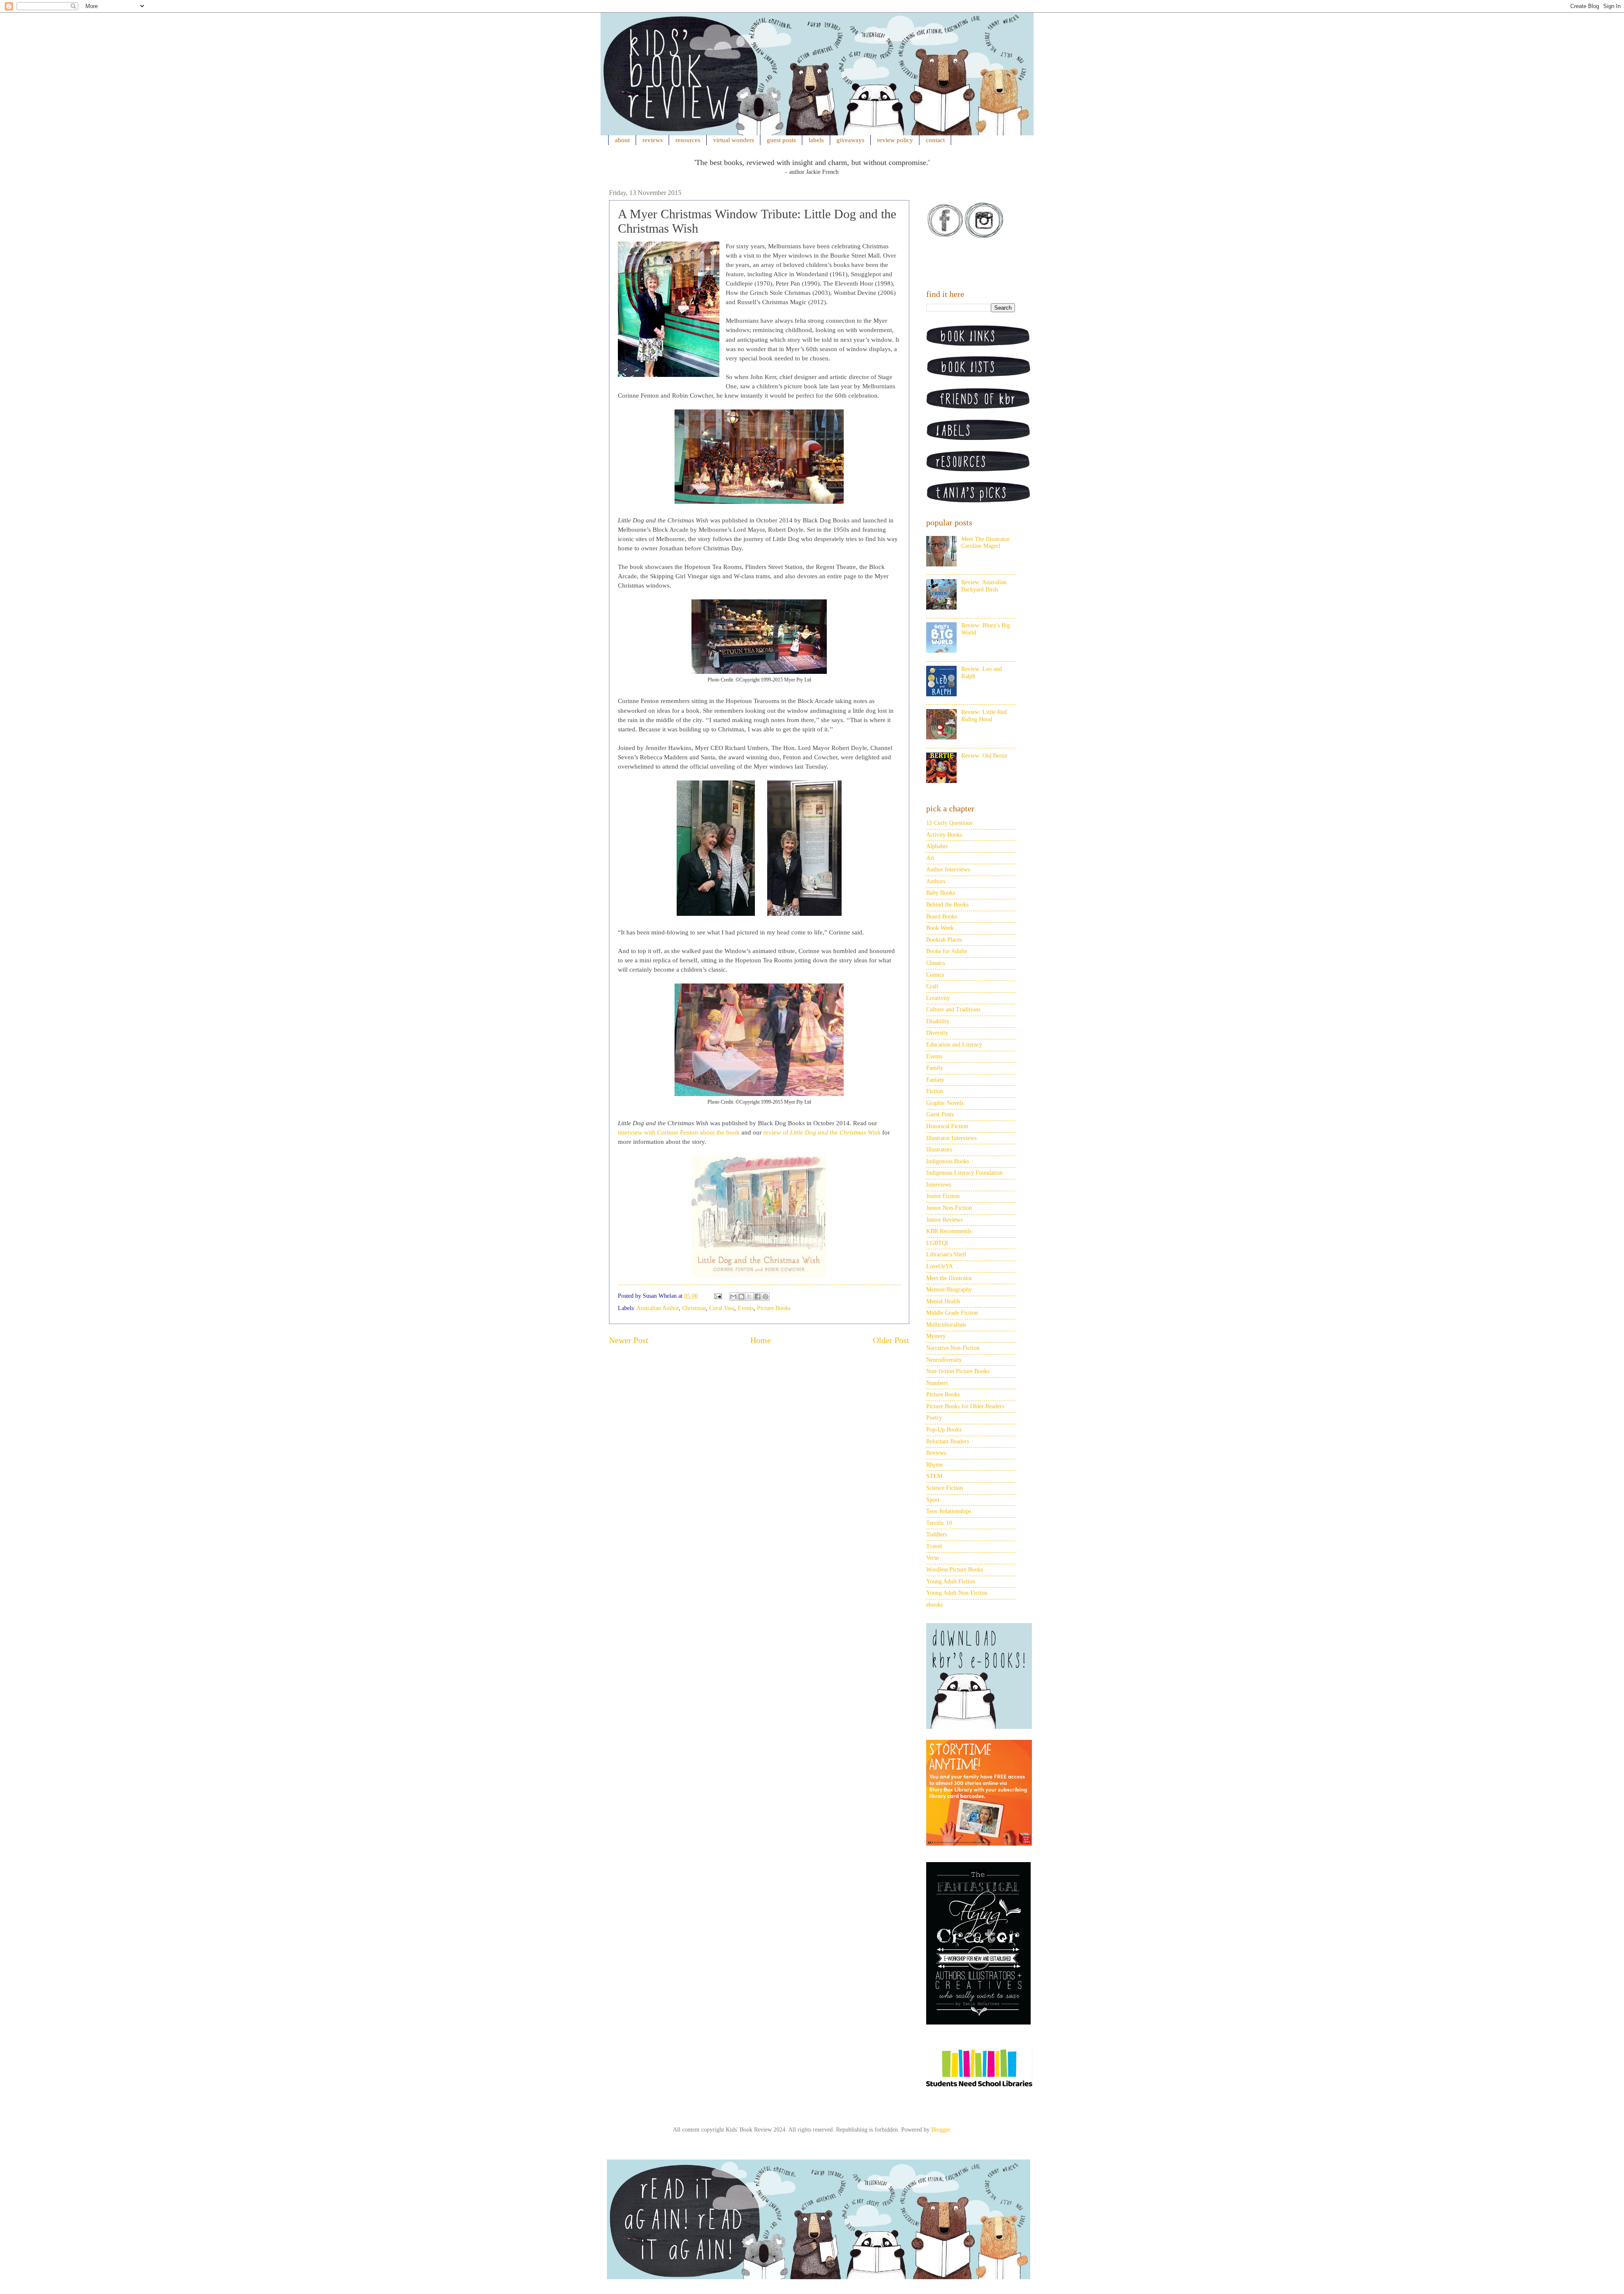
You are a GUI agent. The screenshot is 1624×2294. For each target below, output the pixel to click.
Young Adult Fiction (951, 1581)
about (622, 140)
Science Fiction (945, 1488)
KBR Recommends (949, 1231)
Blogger (941, 2130)
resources (688, 140)
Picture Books (774, 1308)
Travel (934, 1546)
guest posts (781, 140)
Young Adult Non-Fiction (957, 1593)
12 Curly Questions (949, 823)
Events (746, 1308)
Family (935, 1068)
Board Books (942, 916)
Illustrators (939, 1150)
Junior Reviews (944, 1220)
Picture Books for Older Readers (965, 1406)
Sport (933, 1500)
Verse (933, 1558)
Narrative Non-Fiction (953, 1348)
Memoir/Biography (949, 1290)
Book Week (940, 928)
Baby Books (941, 893)
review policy (895, 140)
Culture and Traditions (953, 1010)
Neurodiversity (944, 1360)
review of (822, 1132)
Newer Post (629, 1340)
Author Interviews (948, 870)
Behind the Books (947, 905)
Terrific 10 (939, 1523)
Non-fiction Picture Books (958, 1371)
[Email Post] (717, 1296)
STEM (934, 1476)
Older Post (891, 1340)
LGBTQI (937, 1243)
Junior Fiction (943, 1196)
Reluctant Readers (948, 1441)
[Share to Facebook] (757, 1297)
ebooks (934, 1605)
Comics (935, 975)
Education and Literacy (954, 1045)
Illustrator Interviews (951, 1138)
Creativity (938, 998)
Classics (935, 963)
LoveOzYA (940, 1266)
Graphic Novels (945, 1103)
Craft (932, 986)
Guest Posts (940, 1114)
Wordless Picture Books (955, 1570)
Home (761, 1340)
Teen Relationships (949, 1511)
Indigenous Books (948, 1161)
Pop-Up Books (944, 1430)
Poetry (934, 1418)
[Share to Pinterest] (765, 1297)
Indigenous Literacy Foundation (964, 1173)
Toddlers (937, 1534)
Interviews (939, 1185)
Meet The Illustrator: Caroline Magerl (986, 543)
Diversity (937, 1033)
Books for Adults (946, 951)
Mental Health (943, 1301)
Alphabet (937, 846)
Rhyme (935, 1465)
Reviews (936, 1453)
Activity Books (944, 835)
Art (930, 858)
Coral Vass (722, 1308)
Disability (938, 1021)
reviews (653, 140)
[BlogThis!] (741, 1297)
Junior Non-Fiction (949, 1208)
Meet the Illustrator (949, 1278)
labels (816, 140)
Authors (936, 881)
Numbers (937, 1383)
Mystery (936, 1336)
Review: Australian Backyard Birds (984, 586)
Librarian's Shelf (946, 1254)
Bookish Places (944, 940)
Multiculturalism (946, 1325)
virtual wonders (734, 140)
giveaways (850, 140)
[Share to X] (749, 1297)
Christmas (694, 1308)
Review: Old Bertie (984, 756)
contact (935, 140)
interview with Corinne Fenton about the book (679, 1132)
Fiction (935, 1091)
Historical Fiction (947, 1126)
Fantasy (935, 1080)
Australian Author (658, 1308)
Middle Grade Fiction (952, 1313)
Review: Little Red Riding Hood (984, 716)
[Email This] (733, 1297)
